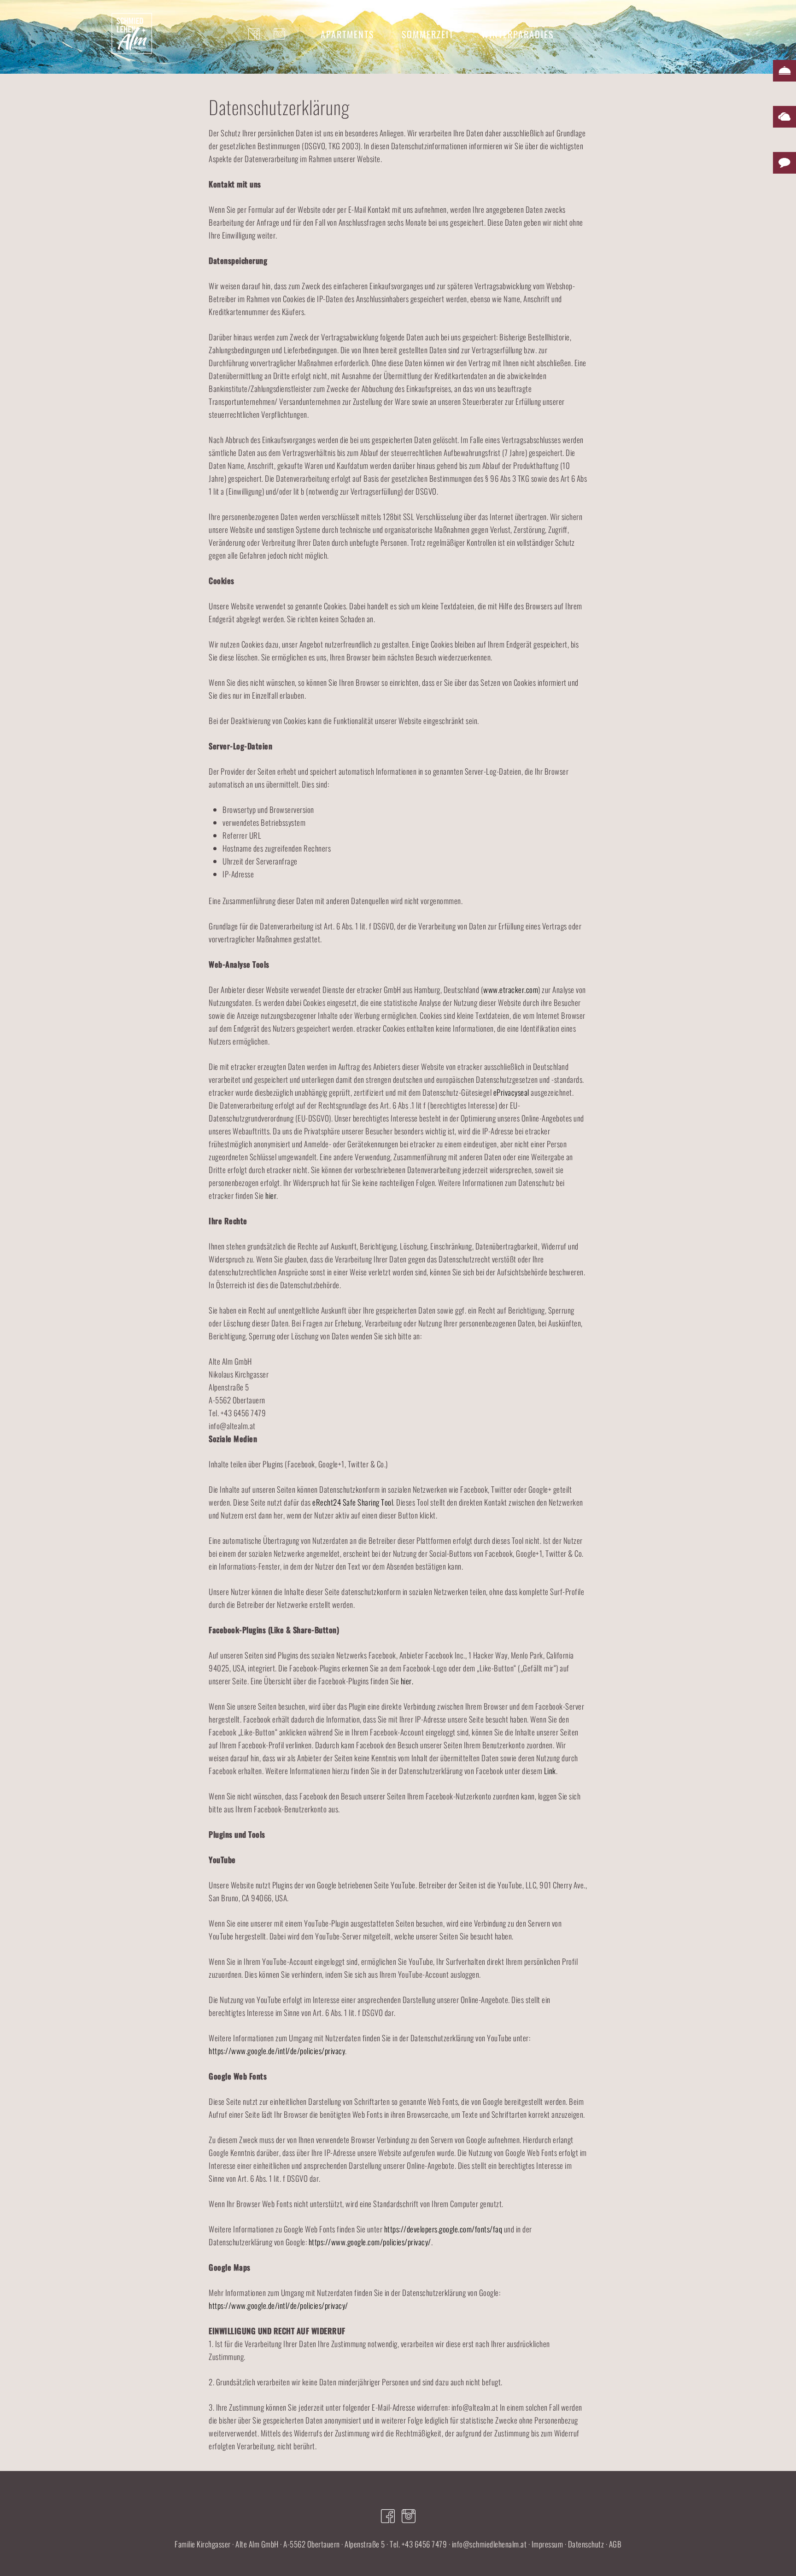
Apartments (347, 34)
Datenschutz (586, 2544)
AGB (615, 2544)
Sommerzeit (428, 34)
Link (550, 1771)
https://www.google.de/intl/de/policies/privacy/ (278, 2305)
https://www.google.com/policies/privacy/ (370, 2242)
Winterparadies (518, 34)
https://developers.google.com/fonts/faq (443, 2229)
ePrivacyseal (511, 1092)
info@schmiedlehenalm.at (489, 2544)
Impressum (547, 2544)
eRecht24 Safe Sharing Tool (353, 1502)
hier (271, 1195)
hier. (407, 1681)
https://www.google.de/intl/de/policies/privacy (277, 2051)
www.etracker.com (511, 990)
